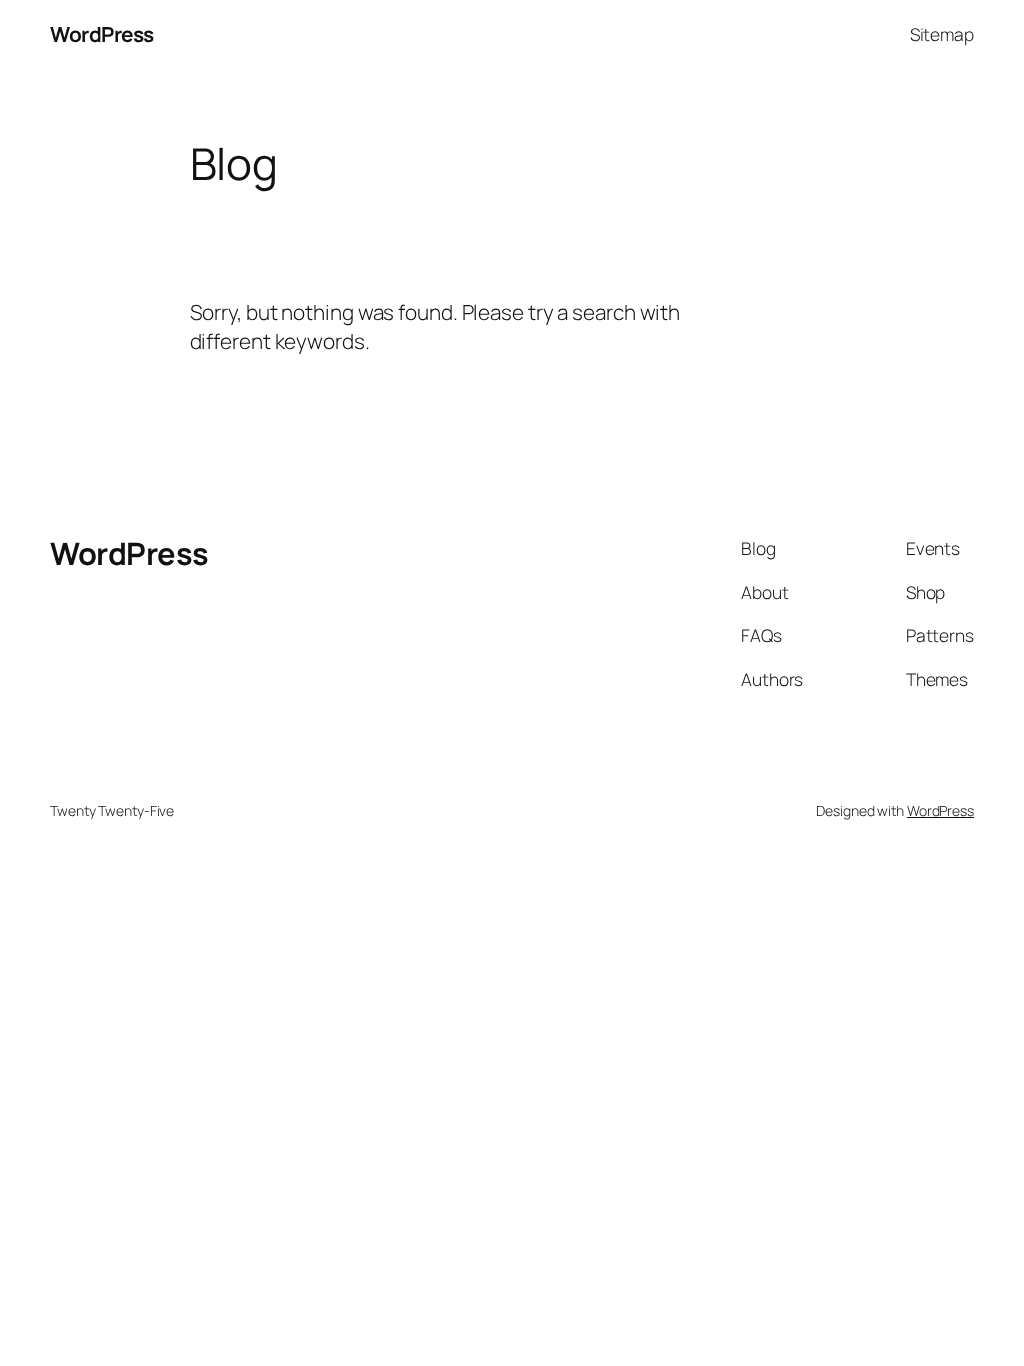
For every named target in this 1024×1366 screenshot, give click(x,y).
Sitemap (942, 34)
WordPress (102, 34)
